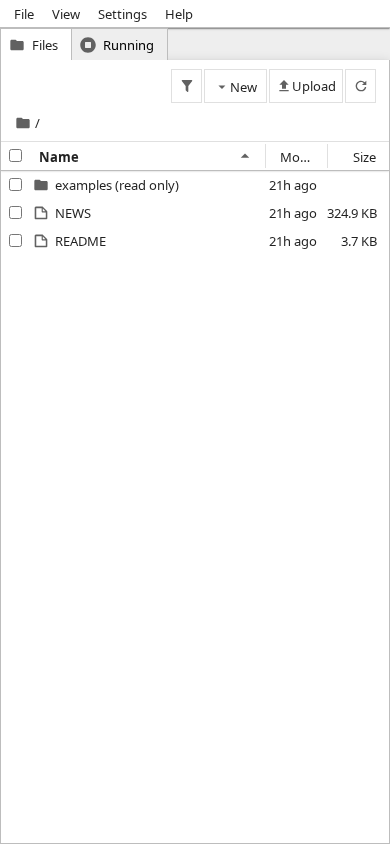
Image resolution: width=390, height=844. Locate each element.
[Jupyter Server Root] (23, 123)
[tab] (36, 44)
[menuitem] (24, 13)
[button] (117, 185)
